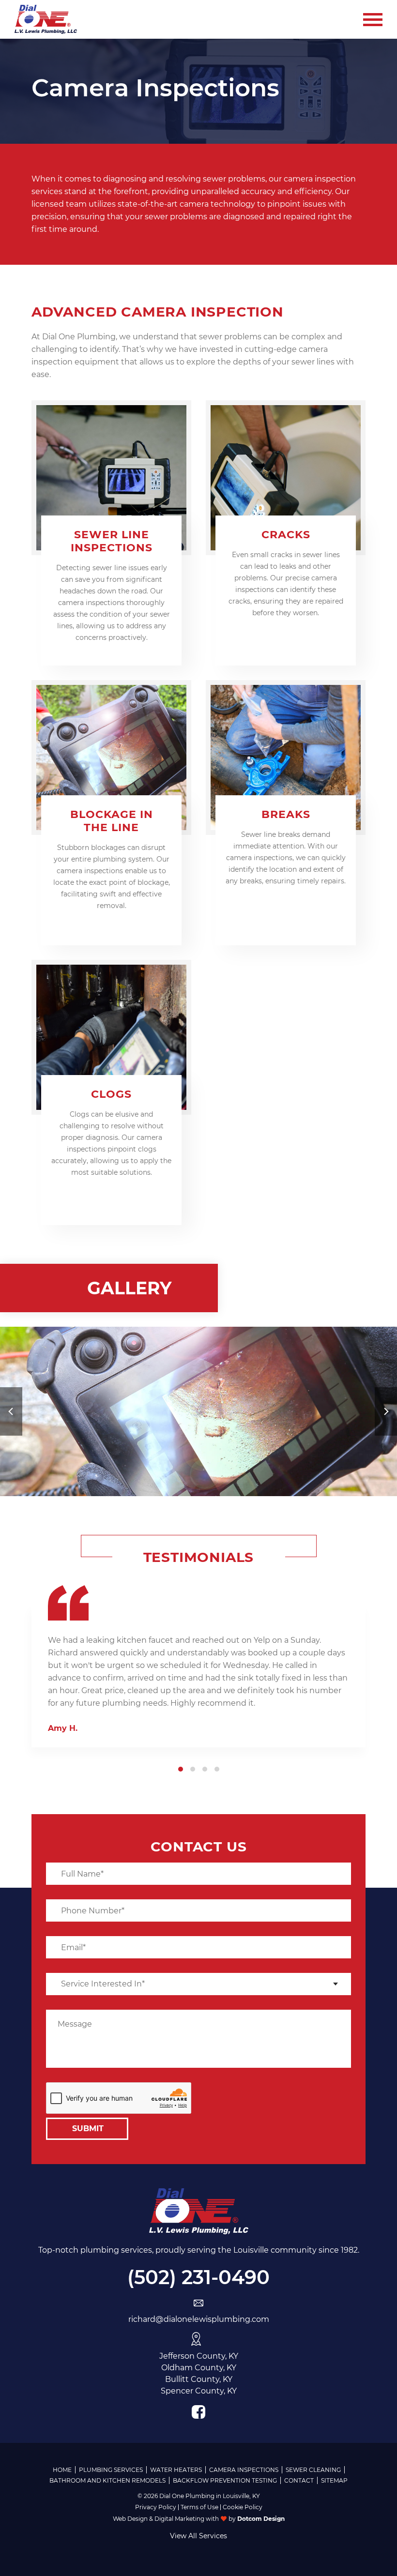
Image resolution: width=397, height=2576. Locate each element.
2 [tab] (193, 1769)
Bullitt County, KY (199, 2379)
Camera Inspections (244, 2470)
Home (62, 2470)
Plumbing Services (111, 2470)
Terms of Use (199, 2507)
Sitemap (334, 2480)
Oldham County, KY (199, 2368)
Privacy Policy (156, 2507)
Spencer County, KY (199, 2391)
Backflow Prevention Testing (225, 2480)
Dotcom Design (261, 2519)
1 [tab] (181, 1769)
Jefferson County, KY (199, 2356)
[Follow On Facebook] (198, 2412)
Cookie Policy (243, 2507)
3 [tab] (205, 1769)
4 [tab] (217, 1769)
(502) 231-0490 (198, 2277)
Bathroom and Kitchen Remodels (107, 2480)
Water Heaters (176, 2470)
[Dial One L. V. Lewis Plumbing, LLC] (46, 19)
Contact (299, 2480)
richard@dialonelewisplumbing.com (199, 2319)
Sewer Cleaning (313, 2470)
